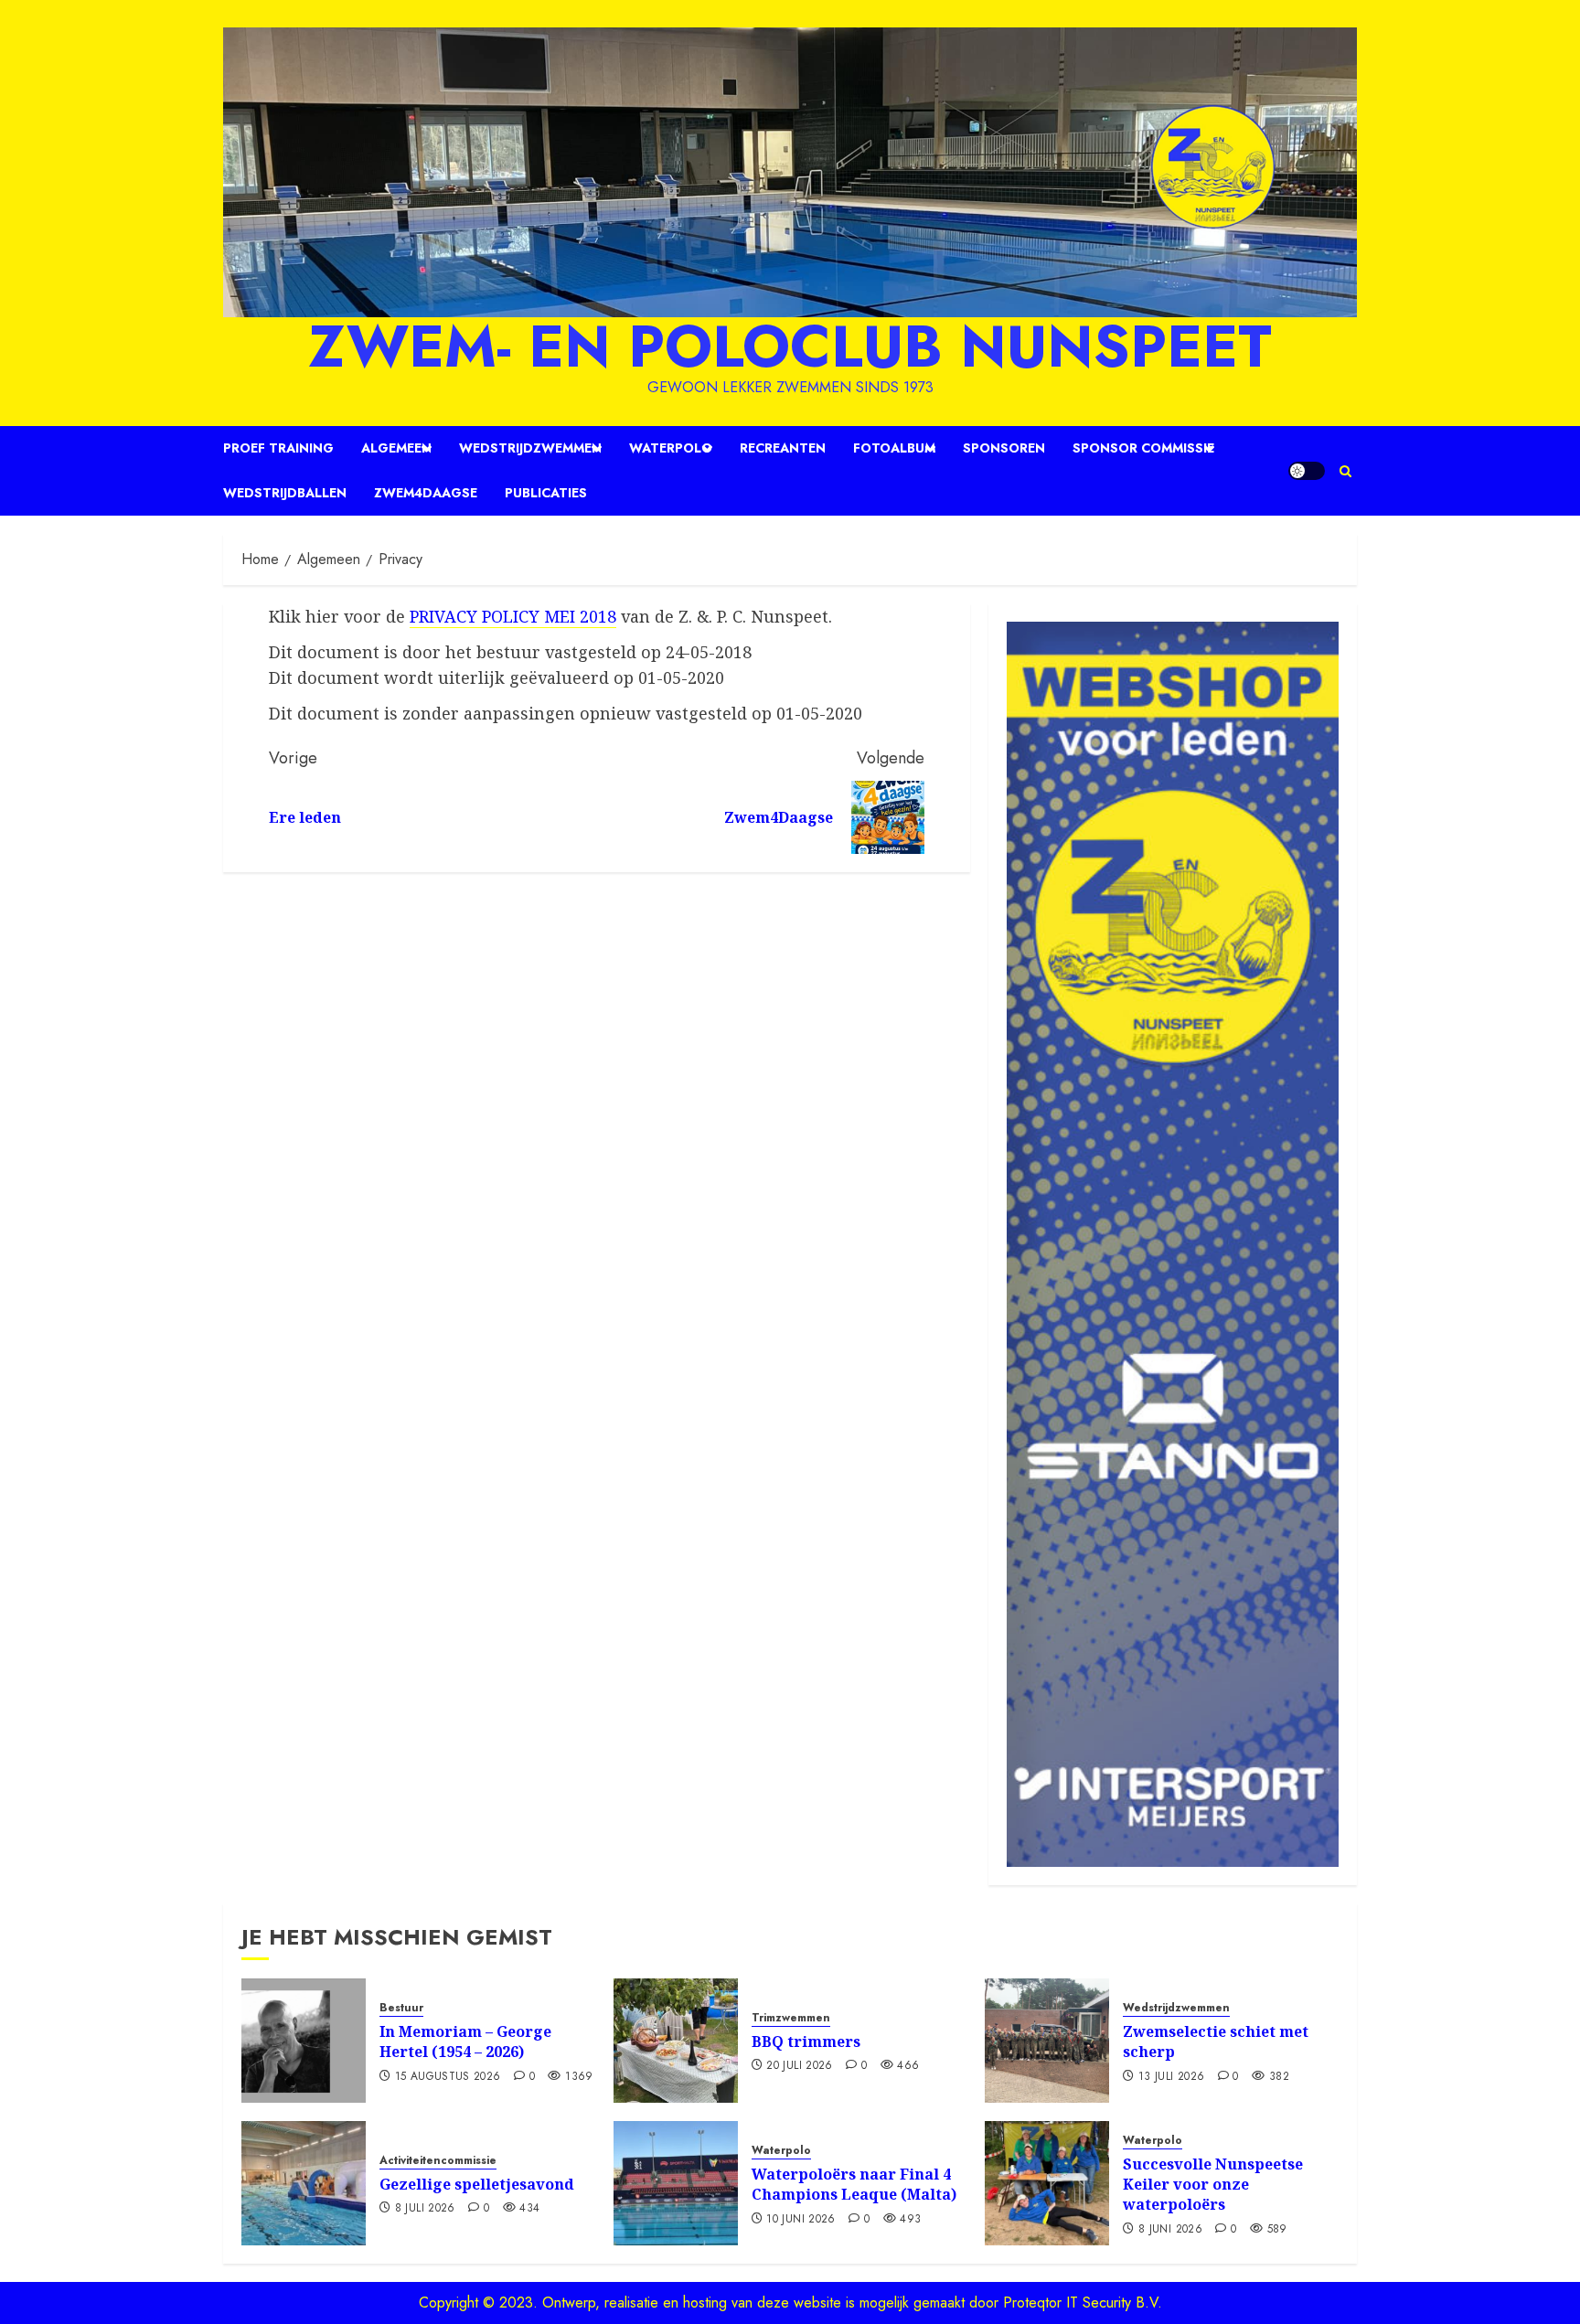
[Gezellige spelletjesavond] (304, 2183)
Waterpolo (671, 448)
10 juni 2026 (801, 2220)
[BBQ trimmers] (676, 2041)
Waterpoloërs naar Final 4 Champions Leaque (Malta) (854, 2184)
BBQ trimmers (806, 2041)
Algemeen (396, 448)
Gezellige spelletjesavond (477, 2184)
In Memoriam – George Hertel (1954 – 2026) (465, 2041)
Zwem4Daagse (426, 493)
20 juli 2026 (799, 2066)
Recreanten (783, 448)
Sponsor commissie (1143, 448)
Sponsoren (1004, 448)
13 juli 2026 (1171, 2077)
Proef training (278, 448)
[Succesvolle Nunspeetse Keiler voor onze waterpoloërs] (1047, 2183)
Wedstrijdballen (285, 493)
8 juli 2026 (425, 2209)
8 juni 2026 (1170, 2230)
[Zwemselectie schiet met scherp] (1047, 2041)
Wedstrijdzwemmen (530, 448)
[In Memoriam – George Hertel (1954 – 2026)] (304, 2041)
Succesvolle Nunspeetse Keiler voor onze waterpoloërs (1213, 2185)
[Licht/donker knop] (1307, 471)
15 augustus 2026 (448, 2077)
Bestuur (401, 2008)
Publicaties (546, 493)
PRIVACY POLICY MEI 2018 (513, 616)
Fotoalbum (894, 448)
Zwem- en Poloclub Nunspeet (790, 346)
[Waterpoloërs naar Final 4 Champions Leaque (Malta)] (676, 2183)
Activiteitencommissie (438, 2161)
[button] (1345, 471)
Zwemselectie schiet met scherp (1216, 2041)
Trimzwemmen (791, 2018)
